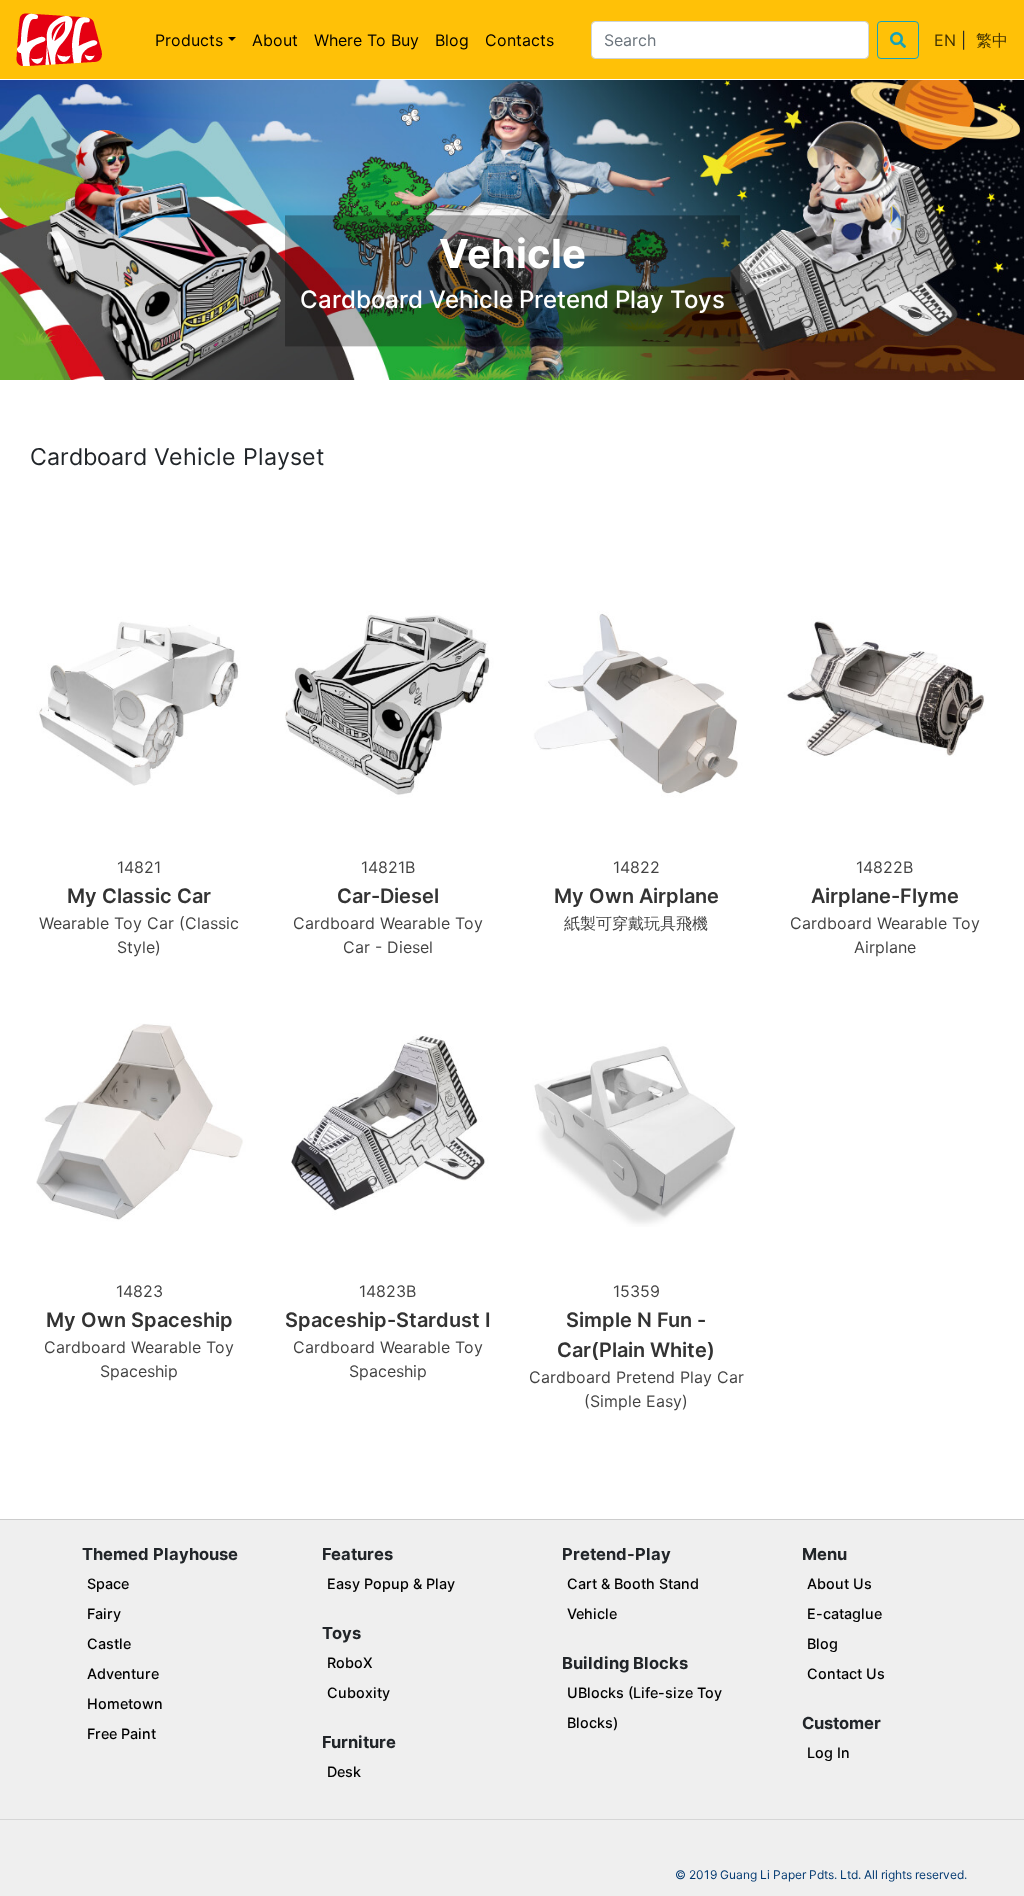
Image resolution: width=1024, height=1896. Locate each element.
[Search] (898, 40)
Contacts (519, 40)
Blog (452, 40)
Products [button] (189, 40)
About (275, 40)
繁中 (992, 40)
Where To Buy (366, 40)
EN (945, 40)
